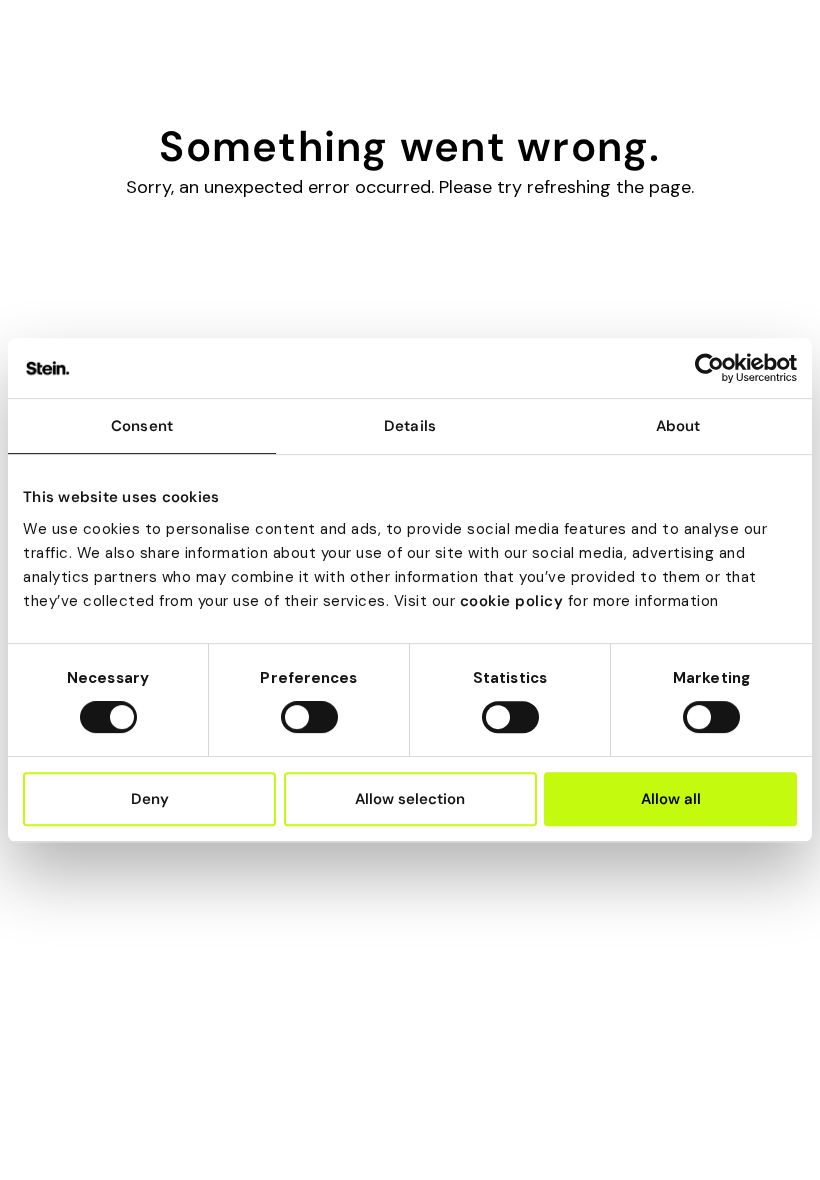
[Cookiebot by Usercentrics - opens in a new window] (709, 368)
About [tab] (678, 426)
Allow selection (410, 799)
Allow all (671, 799)
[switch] (309, 717)
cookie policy (512, 601)
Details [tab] (410, 426)
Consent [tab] (142, 426)
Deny (150, 799)
